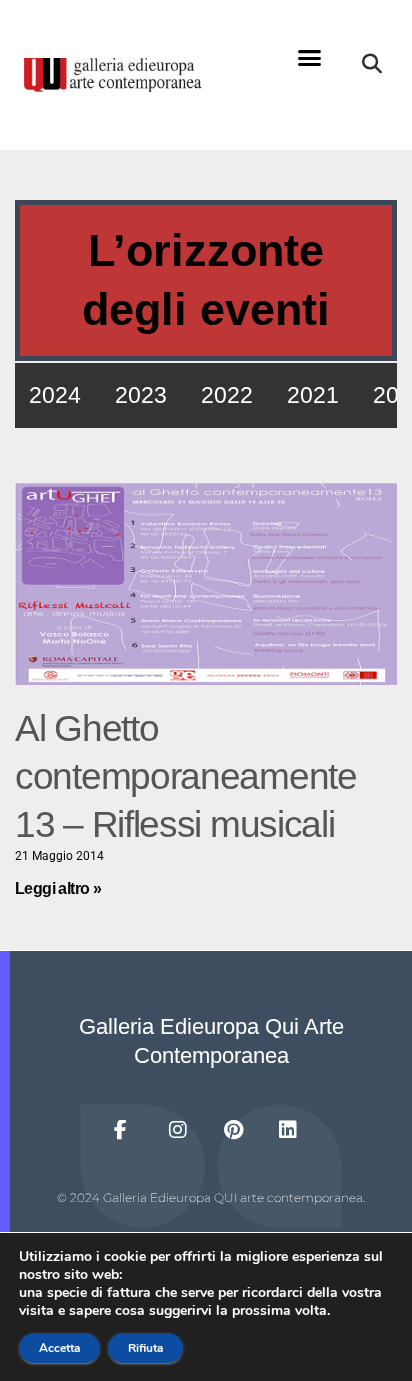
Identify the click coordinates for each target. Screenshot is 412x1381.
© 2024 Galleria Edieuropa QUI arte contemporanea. (211, 1197)
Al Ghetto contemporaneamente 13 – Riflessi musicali (186, 776)
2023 (141, 395)
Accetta (59, 1348)
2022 (227, 395)
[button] (310, 58)
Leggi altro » (58, 888)
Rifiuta (145, 1348)
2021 (313, 395)
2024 (55, 395)
